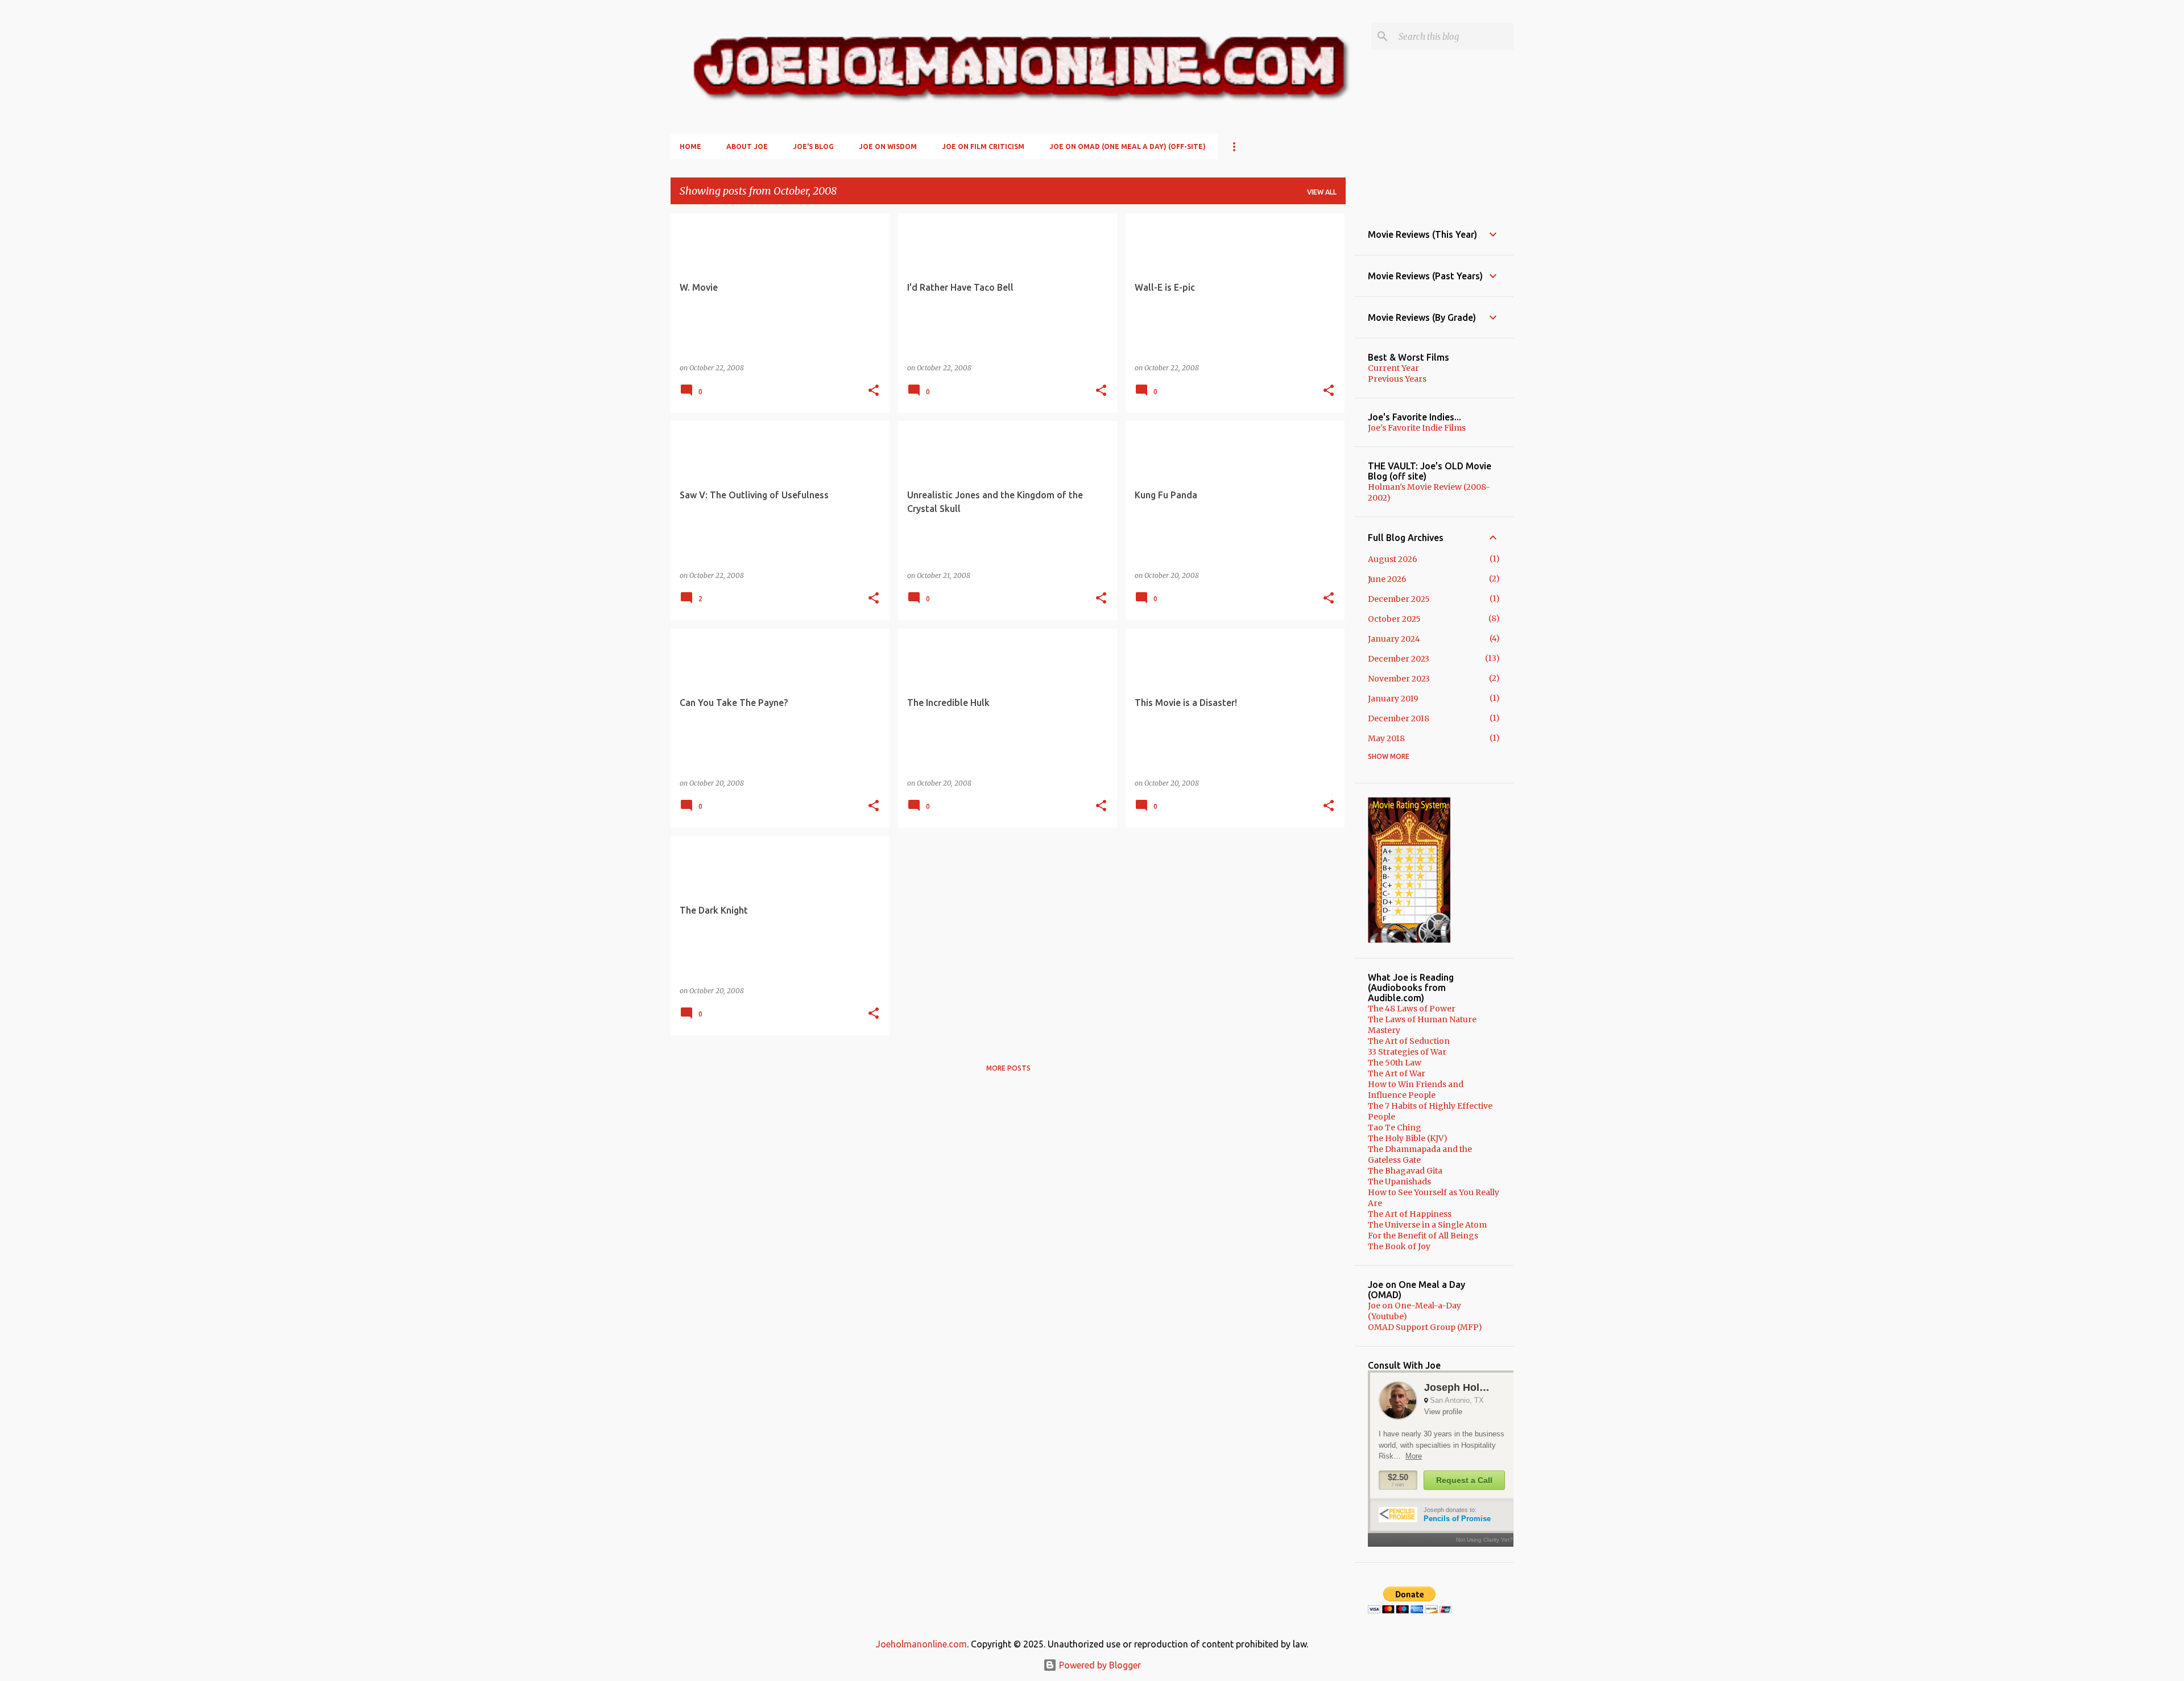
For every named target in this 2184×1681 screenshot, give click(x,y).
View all (1322, 192)
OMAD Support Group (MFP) (1425, 1327)
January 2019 (1393, 699)
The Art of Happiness (1410, 1214)
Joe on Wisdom (888, 146)
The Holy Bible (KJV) (1408, 1138)
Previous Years (1397, 379)
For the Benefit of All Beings (1423, 1236)
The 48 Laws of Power (1412, 1009)
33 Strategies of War (1407, 1052)
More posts (1008, 1068)
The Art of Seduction (1409, 1041)
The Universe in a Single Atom (1427, 1225)
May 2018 (1386, 738)
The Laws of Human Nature (1422, 1019)
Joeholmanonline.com (921, 1644)
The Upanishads (1399, 1182)
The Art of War (1397, 1073)
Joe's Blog (813, 146)
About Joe (747, 146)
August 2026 (1393, 559)
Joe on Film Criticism (983, 146)
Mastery (1384, 1030)
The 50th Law (1395, 1063)
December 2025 (1399, 599)
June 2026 (1387, 579)
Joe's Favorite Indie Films (1417, 428)
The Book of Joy (1399, 1246)
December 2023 (1399, 659)
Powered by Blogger (1099, 1665)
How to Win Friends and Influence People (1416, 1090)
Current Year (1393, 368)
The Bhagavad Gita (1405, 1171)
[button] (874, 391)
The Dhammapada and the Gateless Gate (1420, 1155)
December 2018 (1399, 718)
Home (690, 146)
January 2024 (1394, 639)
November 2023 (1399, 679)
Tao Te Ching (1395, 1127)
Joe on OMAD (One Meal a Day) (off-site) (1128, 146)
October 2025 (1394, 619)
